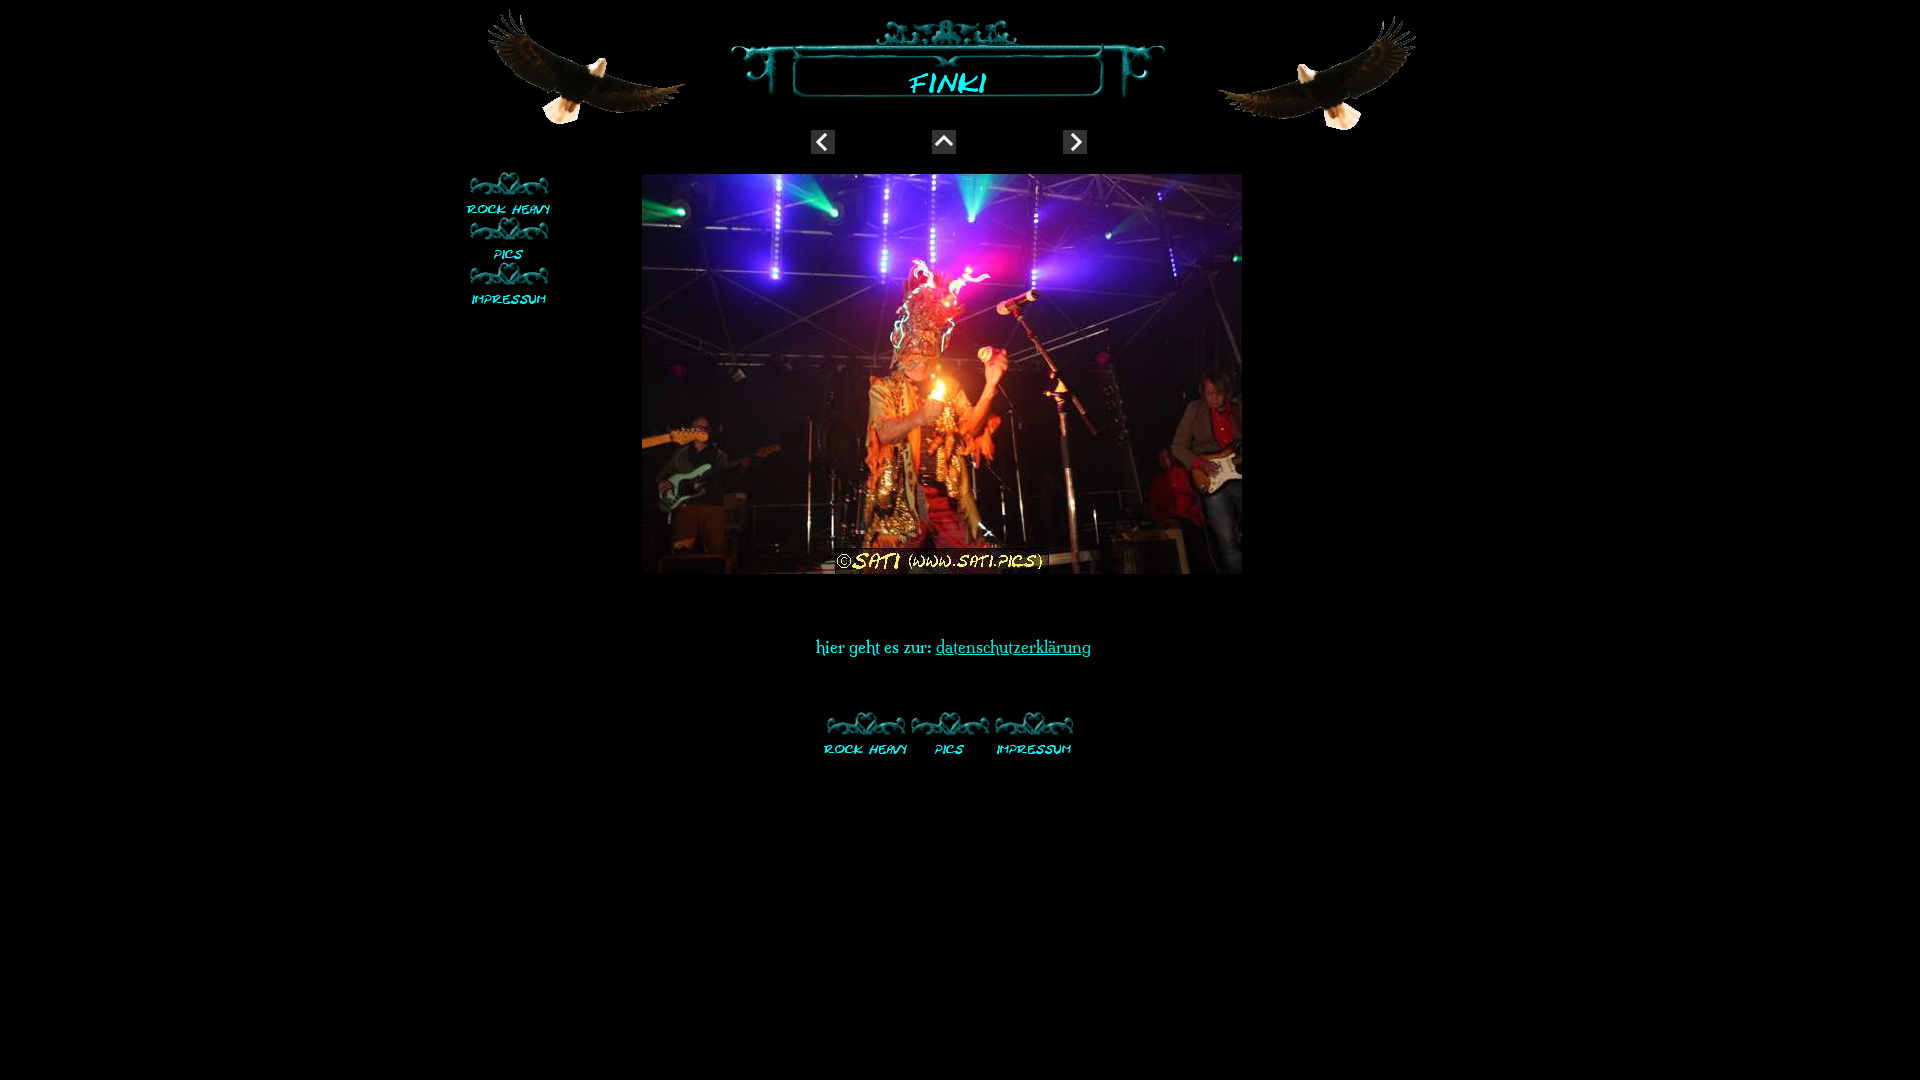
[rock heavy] (509, 192)
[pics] (509, 237)
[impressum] (509, 282)
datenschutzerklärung (1013, 647)
